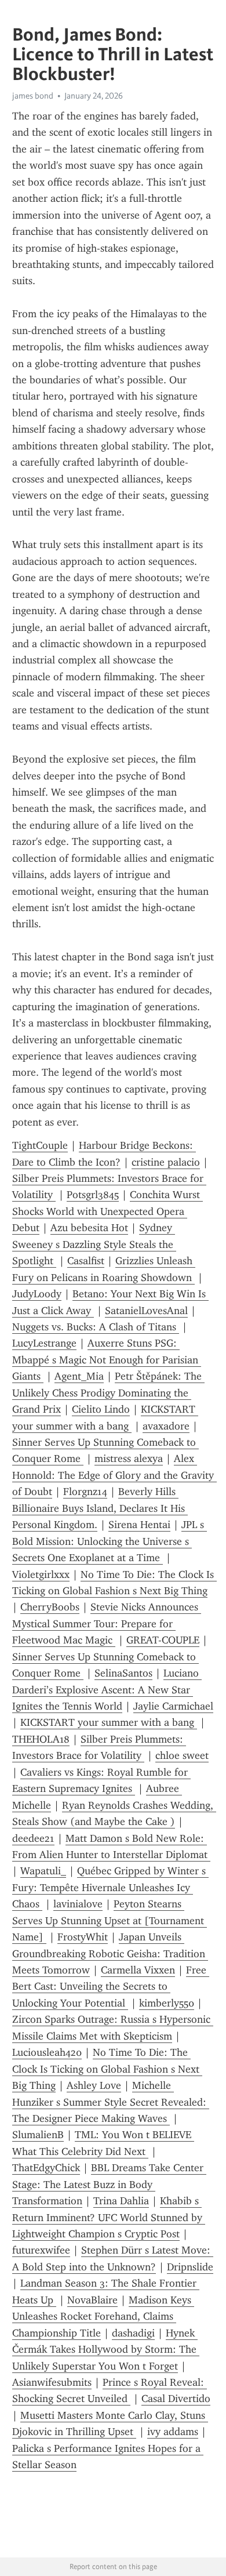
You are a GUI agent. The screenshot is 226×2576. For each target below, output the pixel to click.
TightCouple (40, 1145)
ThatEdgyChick (46, 2168)
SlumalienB (38, 2135)
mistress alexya (129, 1458)
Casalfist (86, 1261)
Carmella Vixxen (138, 1970)
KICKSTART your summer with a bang (109, 1722)
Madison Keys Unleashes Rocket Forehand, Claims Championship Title (103, 2316)
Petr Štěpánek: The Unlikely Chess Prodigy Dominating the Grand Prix (108, 1393)
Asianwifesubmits (52, 2382)
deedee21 (33, 1838)
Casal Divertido (176, 2399)
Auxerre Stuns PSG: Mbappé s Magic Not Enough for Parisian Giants (107, 1360)
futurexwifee (41, 2250)
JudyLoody (37, 1294)
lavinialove (78, 1904)
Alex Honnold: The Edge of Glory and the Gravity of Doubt (114, 1475)
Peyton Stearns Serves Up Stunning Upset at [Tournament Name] (110, 1920)
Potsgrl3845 (93, 1195)
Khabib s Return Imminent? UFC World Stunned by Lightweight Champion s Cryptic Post (109, 2217)
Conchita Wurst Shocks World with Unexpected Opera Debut (107, 1211)
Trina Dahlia (121, 2201)
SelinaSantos (123, 1673)
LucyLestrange (44, 1343)
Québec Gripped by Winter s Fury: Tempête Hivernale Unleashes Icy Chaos (110, 1887)
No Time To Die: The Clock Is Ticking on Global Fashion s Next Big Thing (107, 2069)
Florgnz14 (85, 1492)
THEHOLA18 (41, 1739)
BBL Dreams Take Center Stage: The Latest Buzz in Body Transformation (109, 2184)
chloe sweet (182, 1755)
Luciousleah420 (47, 2052)
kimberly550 (167, 2003)
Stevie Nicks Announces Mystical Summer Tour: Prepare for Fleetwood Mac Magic (107, 1623)
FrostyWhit (83, 1937)
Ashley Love (94, 2085)
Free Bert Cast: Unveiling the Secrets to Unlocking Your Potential (111, 1987)
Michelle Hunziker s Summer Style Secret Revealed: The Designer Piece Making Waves (111, 2102)
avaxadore (166, 1426)
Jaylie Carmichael (173, 1706)
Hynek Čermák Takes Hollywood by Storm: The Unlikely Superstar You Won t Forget (106, 2350)
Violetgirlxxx (41, 1574)
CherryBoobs (50, 1607)
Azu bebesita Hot (89, 1228)
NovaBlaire (92, 2300)
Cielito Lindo (101, 1409)
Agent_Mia (79, 1376)
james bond (33, 96)
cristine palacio (166, 1162)
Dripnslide (190, 2267)
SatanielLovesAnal (146, 1311)
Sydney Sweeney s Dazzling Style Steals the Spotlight (94, 1244)
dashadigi (133, 2333)
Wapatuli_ (43, 1871)
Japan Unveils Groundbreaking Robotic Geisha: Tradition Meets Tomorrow (110, 1953)
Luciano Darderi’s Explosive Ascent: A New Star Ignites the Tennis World (107, 1690)
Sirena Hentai (139, 1525)
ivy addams (173, 2432)
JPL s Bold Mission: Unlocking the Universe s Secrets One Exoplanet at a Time (110, 1541)
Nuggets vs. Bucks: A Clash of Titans (96, 1327)
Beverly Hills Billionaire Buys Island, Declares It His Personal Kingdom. (100, 1508)
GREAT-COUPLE (163, 1640)
